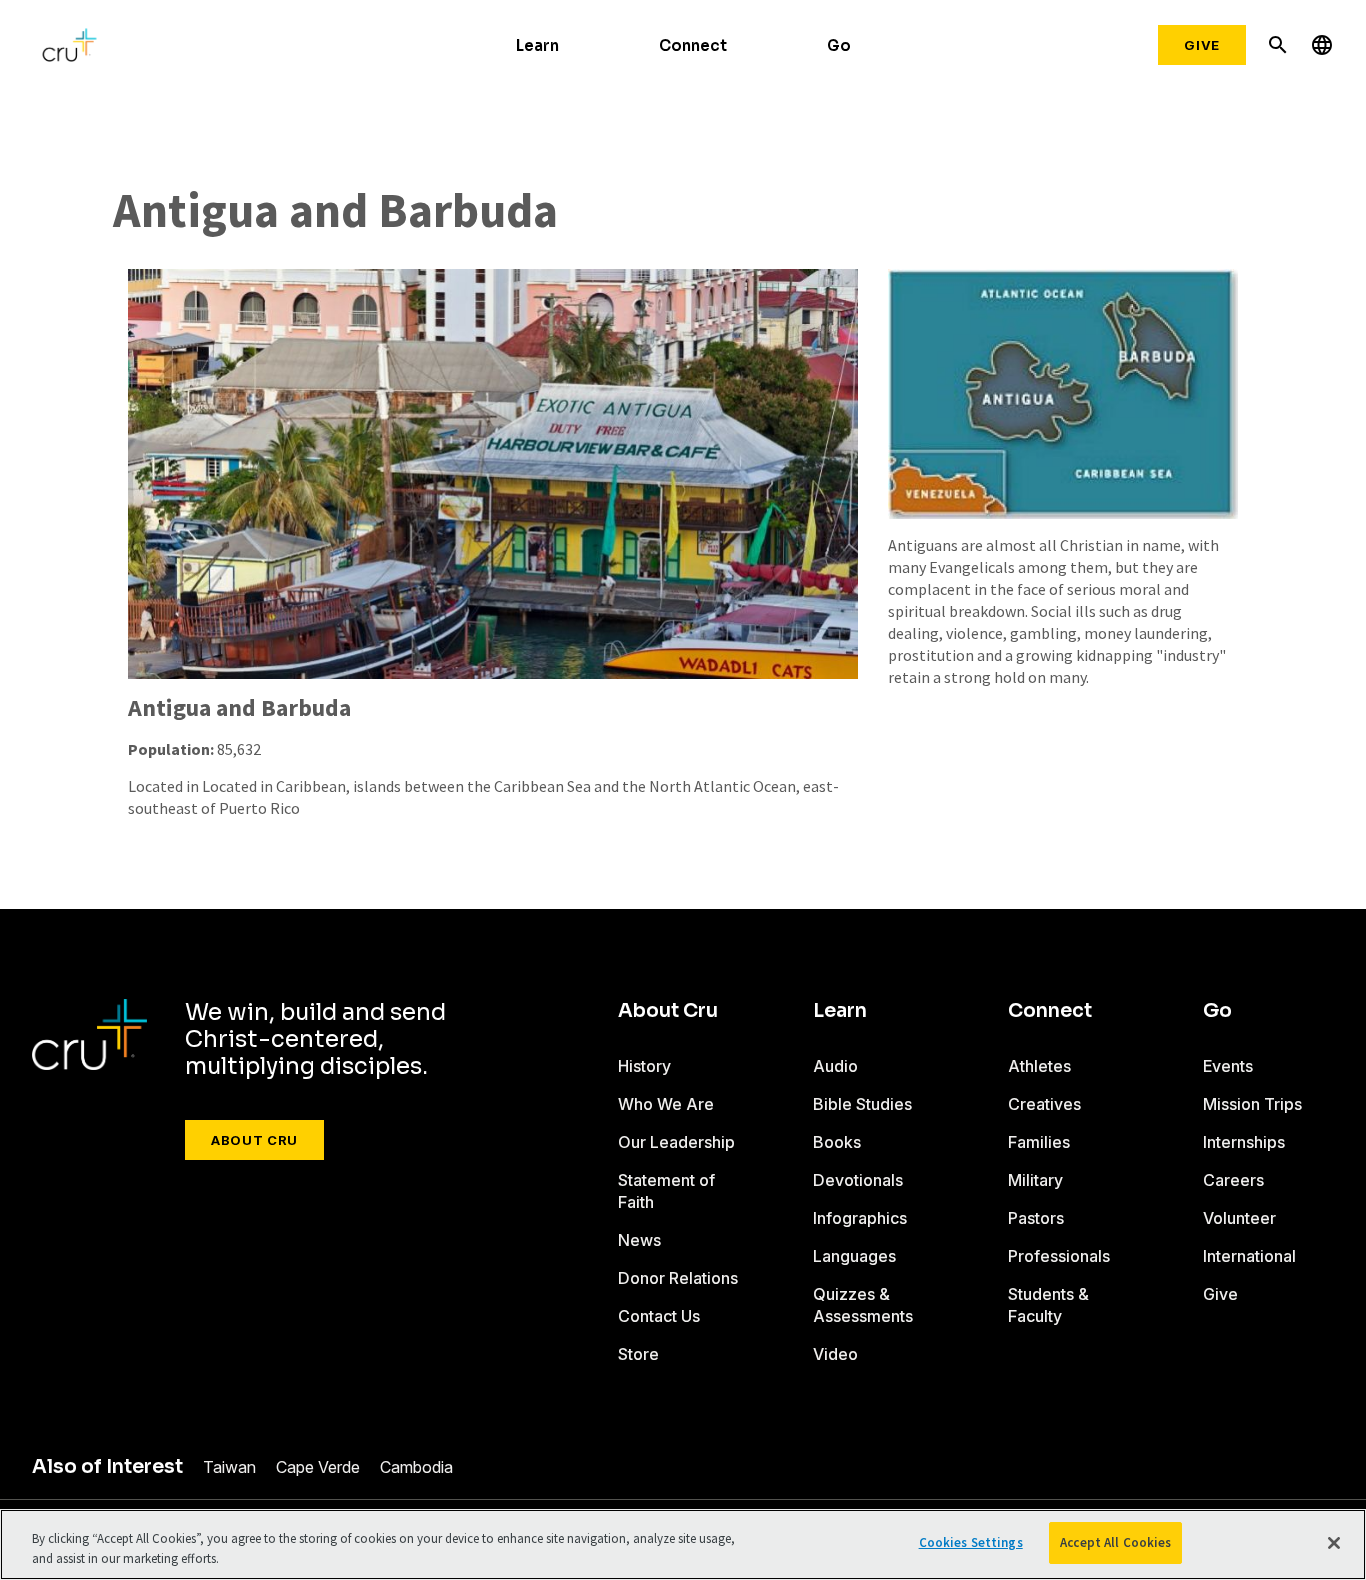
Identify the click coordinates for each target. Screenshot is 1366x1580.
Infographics (860, 1218)
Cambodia (416, 1467)
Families (1039, 1142)
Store (638, 1354)
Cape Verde (318, 1467)
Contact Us (659, 1316)
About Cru (254, 1140)
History (644, 1066)
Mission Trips (1252, 1104)
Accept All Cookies (1115, 1542)
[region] (683, 1544)
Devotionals (858, 1180)
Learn (537, 45)
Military (1035, 1180)
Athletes (1039, 1066)
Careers (1233, 1180)
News (639, 1240)
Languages (854, 1256)
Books (837, 1142)
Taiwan (229, 1467)
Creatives (1044, 1104)
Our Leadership (676, 1142)
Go (839, 45)
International (1249, 1256)
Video (835, 1354)
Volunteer (1239, 1218)
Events (1228, 1066)
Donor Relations (678, 1278)
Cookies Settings (971, 1542)
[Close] (1334, 1543)
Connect (693, 45)
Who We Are (666, 1104)
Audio (835, 1066)
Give (1202, 45)
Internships (1244, 1142)
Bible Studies (862, 1104)
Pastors (1036, 1218)
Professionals (1059, 1256)
